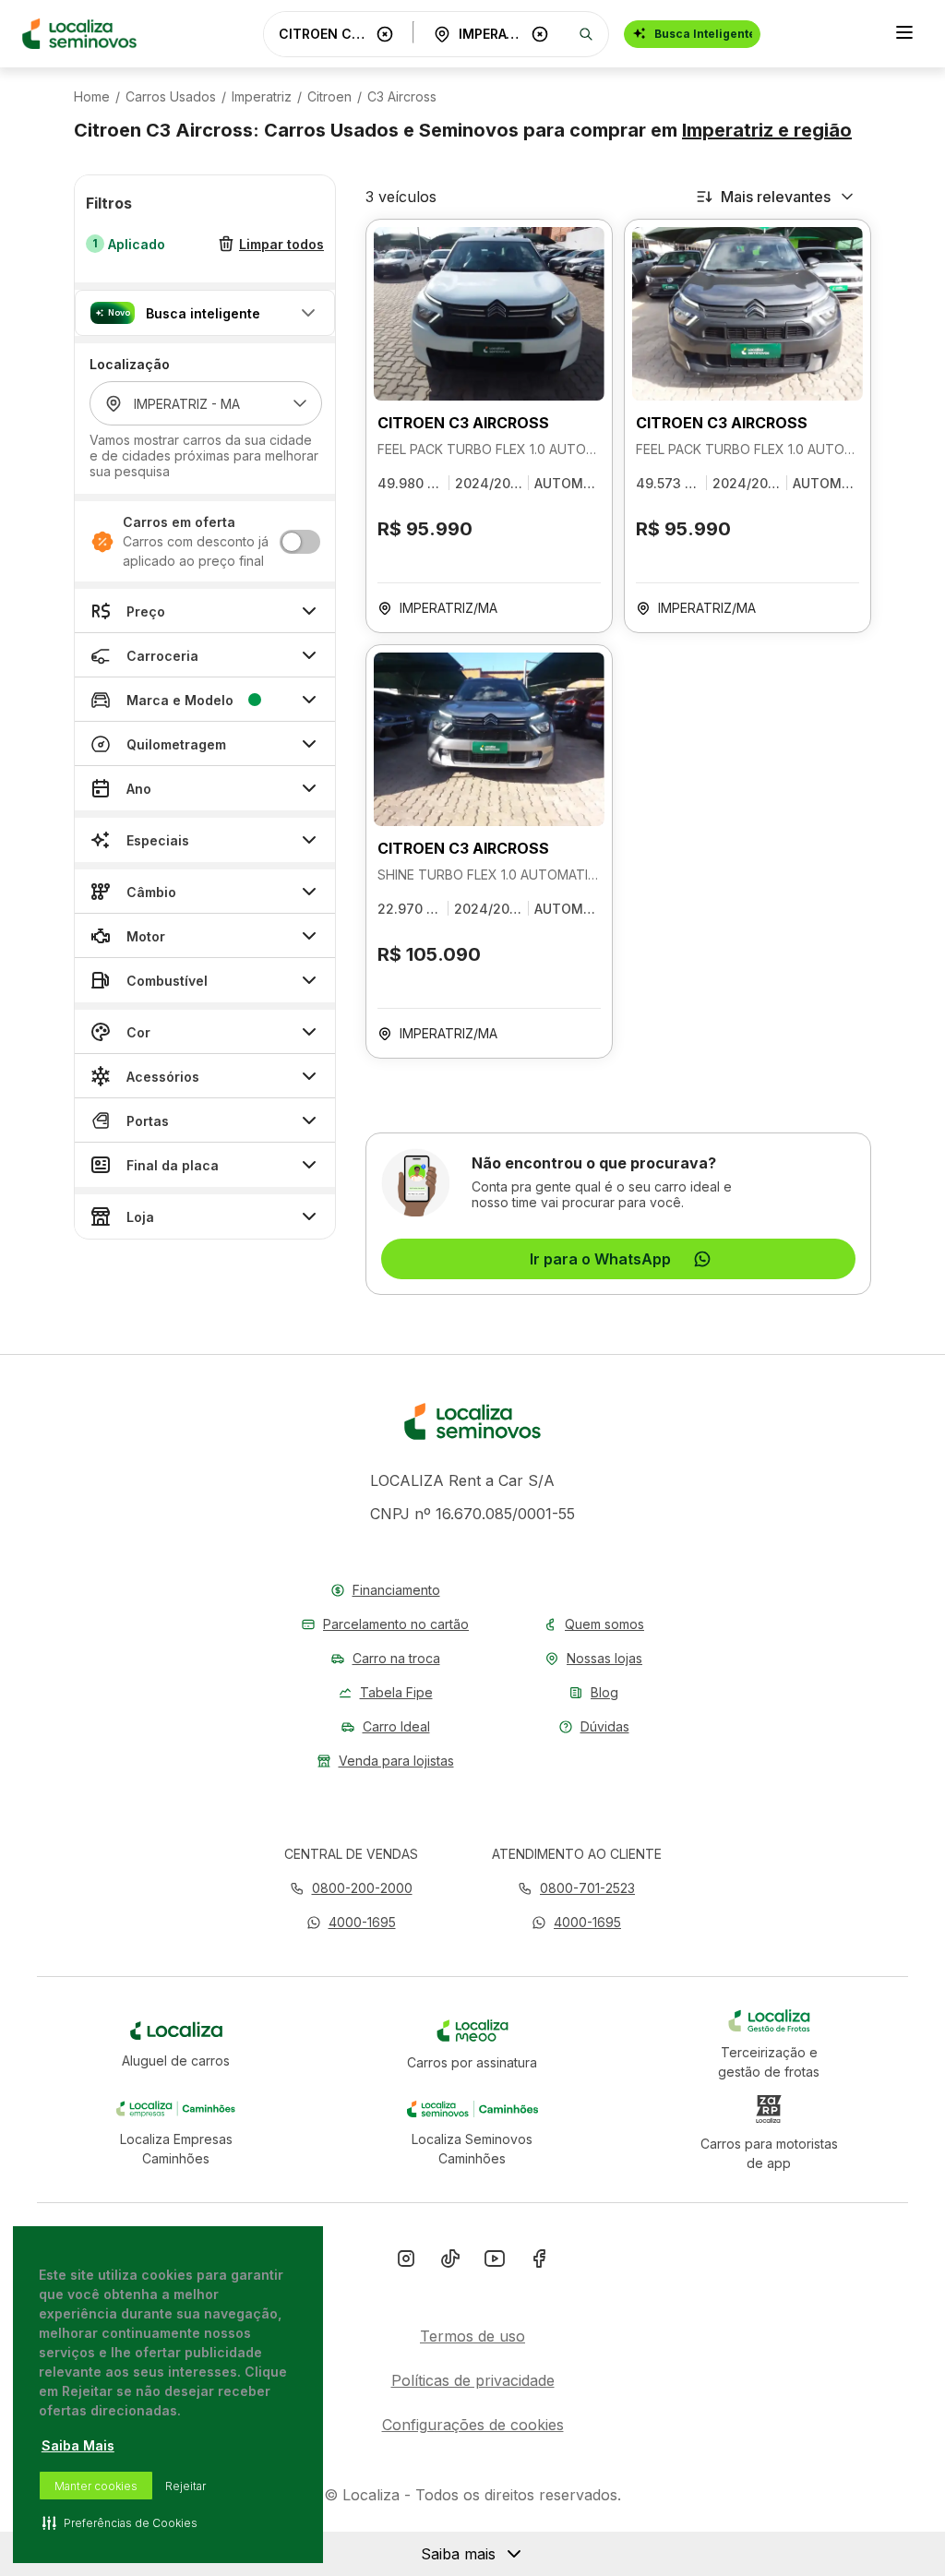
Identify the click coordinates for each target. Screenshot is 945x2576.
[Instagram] (406, 2262)
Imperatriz (262, 97)
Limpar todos (281, 244)
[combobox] (324, 34)
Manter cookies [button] (96, 2486)
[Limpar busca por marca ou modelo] (385, 34)
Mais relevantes (776, 197)
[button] (205, 313)
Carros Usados (171, 97)
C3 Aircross (402, 97)
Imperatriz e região (767, 130)
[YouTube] (495, 2262)
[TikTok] (450, 2262)
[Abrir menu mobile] (904, 34)
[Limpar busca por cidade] (540, 34)
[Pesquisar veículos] (586, 34)
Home (92, 97)
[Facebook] (539, 2262)
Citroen (329, 97)
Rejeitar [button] (185, 2486)
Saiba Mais (78, 2445)
